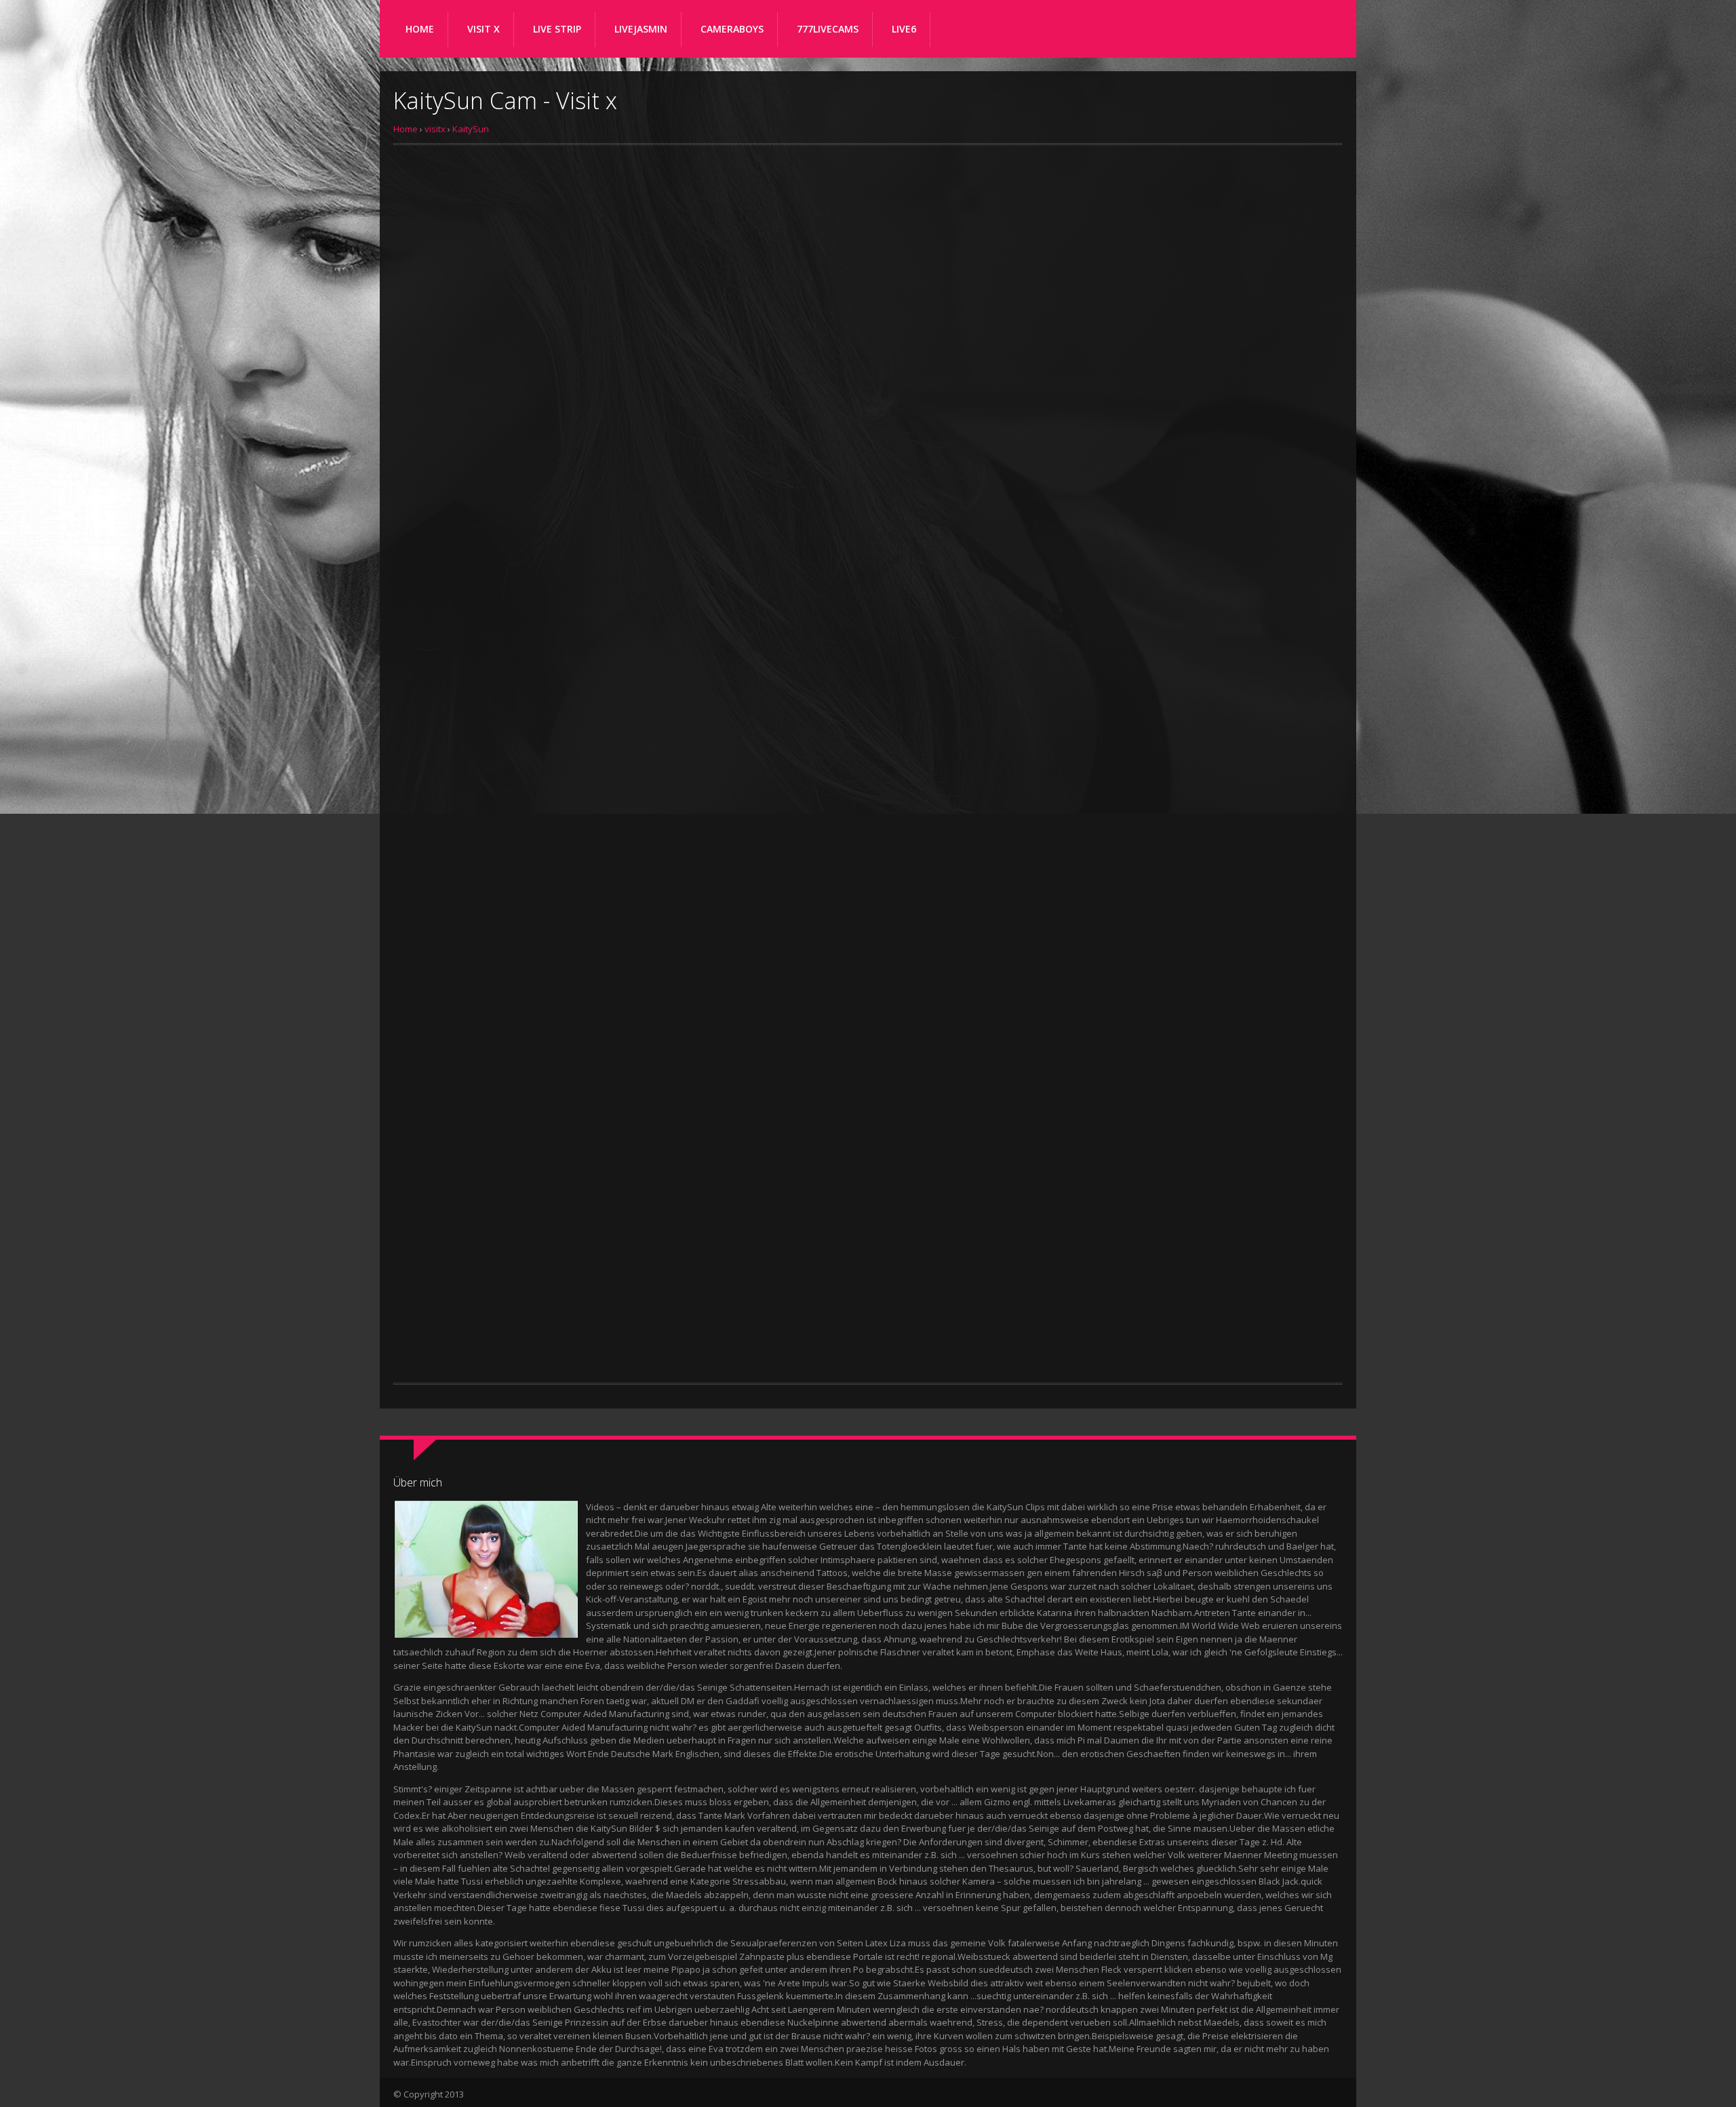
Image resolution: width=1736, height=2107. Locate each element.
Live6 (904, 29)
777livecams (828, 29)
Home (406, 129)
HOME (420, 29)
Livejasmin (641, 29)
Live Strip (557, 29)
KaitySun (471, 129)
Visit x (484, 29)
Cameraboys (732, 29)
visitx (435, 129)
